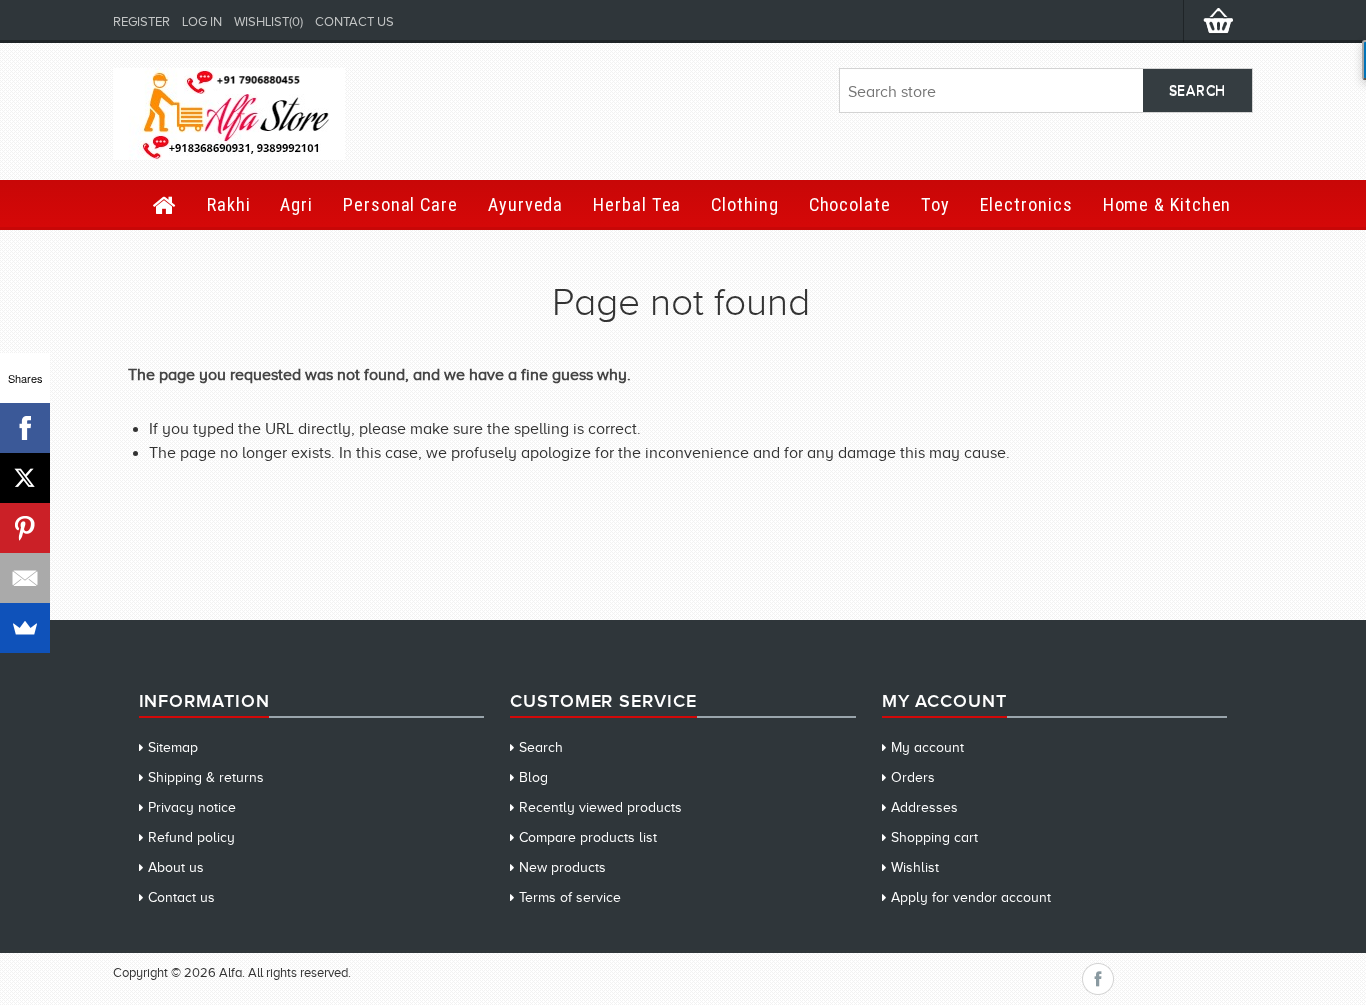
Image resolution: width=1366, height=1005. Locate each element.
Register (141, 21)
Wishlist (915, 867)
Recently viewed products (600, 807)
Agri (296, 204)
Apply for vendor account (971, 897)
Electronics (1026, 204)
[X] (25, 478)
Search (541, 747)
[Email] (25, 578)
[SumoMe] (25, 628)
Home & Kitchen (1167, 204)
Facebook (1098, 979)
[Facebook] (25, 428)
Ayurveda (525, 204)
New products (562, 867)
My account (927, 747)
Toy (935, 204)
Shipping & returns (206, 777)
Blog (533, 777)
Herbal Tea (637, 204)
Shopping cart (934, 837)
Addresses (924, 807)
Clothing (744, 204)
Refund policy (191, 837)
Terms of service (570, 897)
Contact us (354, 21)
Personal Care (400, 204)
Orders (913, 777)
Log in (202, 21)
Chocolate (850, 204)
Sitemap (173, 747)
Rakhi (229, 204)
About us (176, 867)
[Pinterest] (25, 528)
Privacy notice (192, 807)
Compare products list (588, 837)
